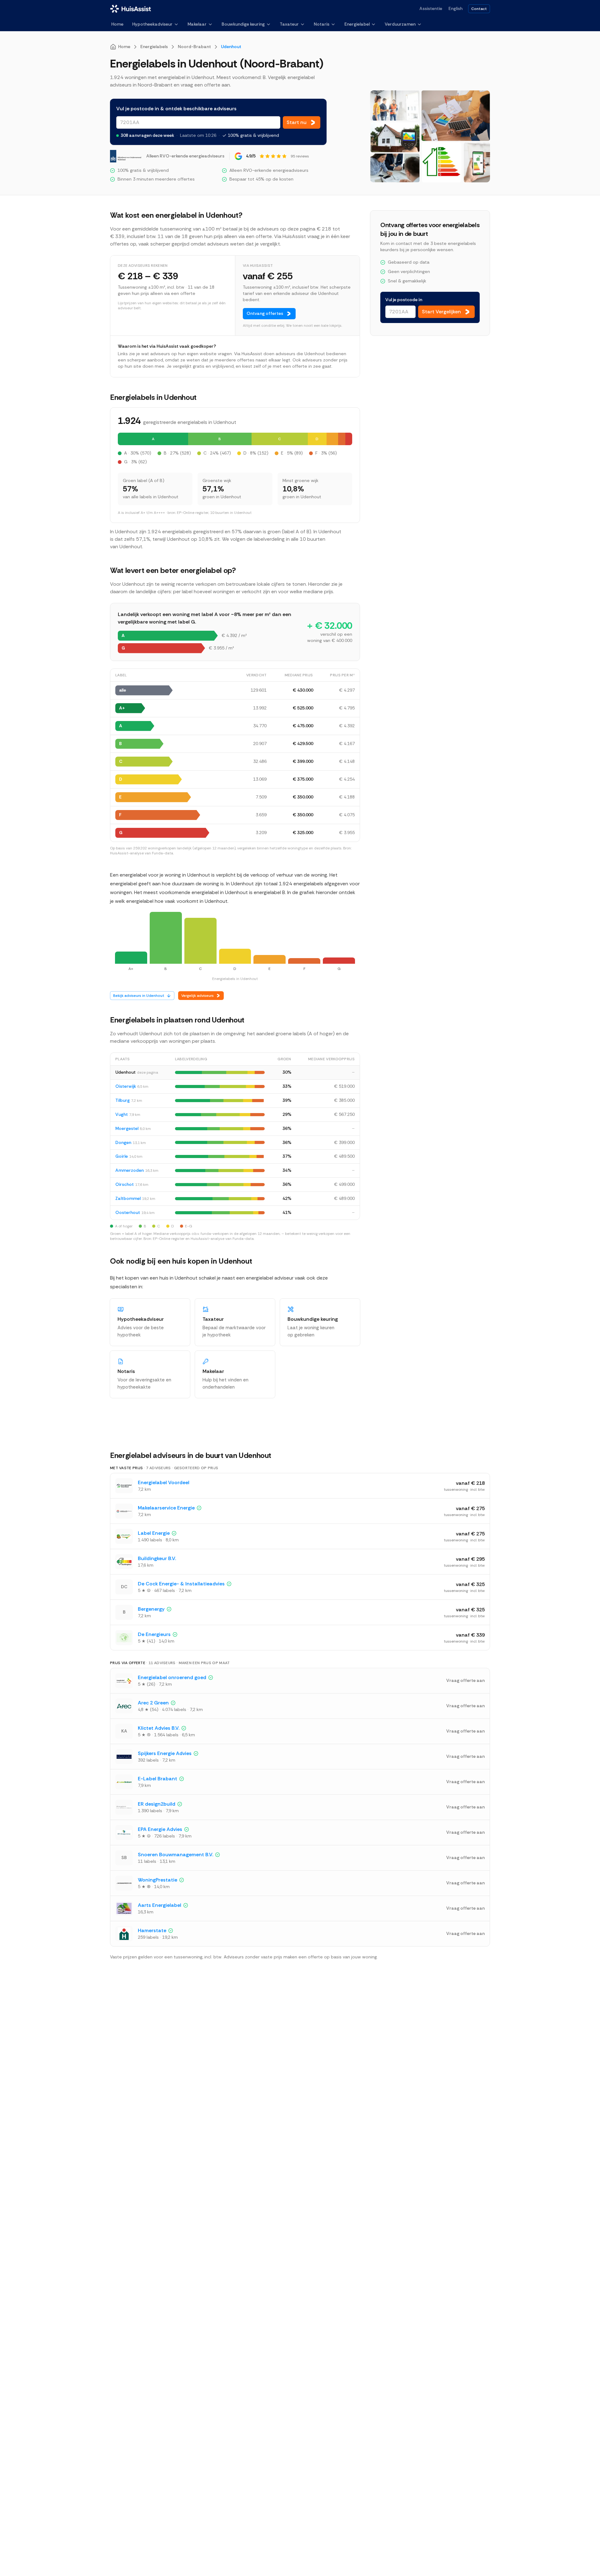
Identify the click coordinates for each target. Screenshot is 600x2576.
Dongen (123, 1142)
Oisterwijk (126, 1086)
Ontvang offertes (265, 313)
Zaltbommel (128, 1198)
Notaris (322, 24)
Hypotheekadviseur (152, 24)
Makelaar (197, 24)
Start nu (297, 122)
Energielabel (357, 24)
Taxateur (289, 24)
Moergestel (127, 1128)
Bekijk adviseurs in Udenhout (139, 996)
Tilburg (122, 1100)
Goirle (122, 1156)
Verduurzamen (400, 24)
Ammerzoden (130, 1170)
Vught (122, 1114)
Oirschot (125, 1184)
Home (117, 24)
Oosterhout (128, 1212)
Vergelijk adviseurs (197, 996)
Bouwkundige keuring (243, 24)
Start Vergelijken (441, 312)
